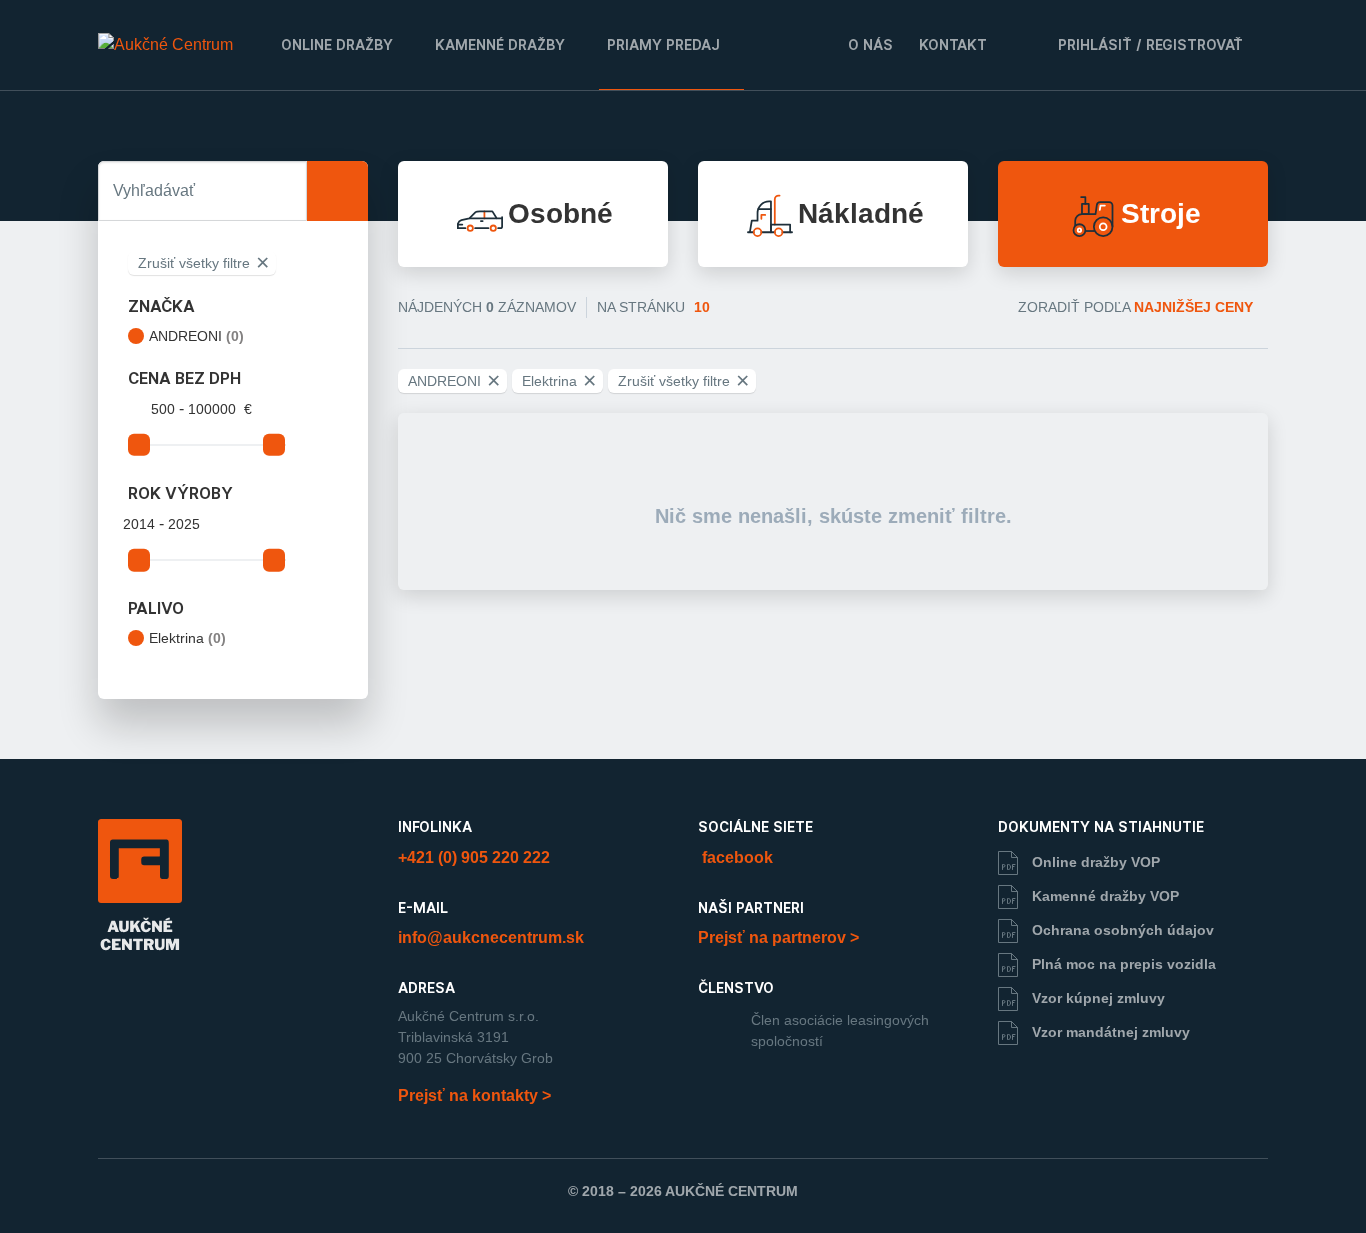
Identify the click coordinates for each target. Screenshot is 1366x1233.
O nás (870, 45)
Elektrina (187, 638)
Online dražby (337, 45)
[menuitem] (340, 45)
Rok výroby (180, 494)
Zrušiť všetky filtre (203, 263)
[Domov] (165, 44)
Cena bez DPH (184, 379)
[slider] (139, 445)
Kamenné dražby (500, 45)
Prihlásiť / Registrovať (1148, 45)
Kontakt (953, 45)
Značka (161, 307)
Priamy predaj (663, 45)
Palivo (156, 609)
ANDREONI (196, 336)
